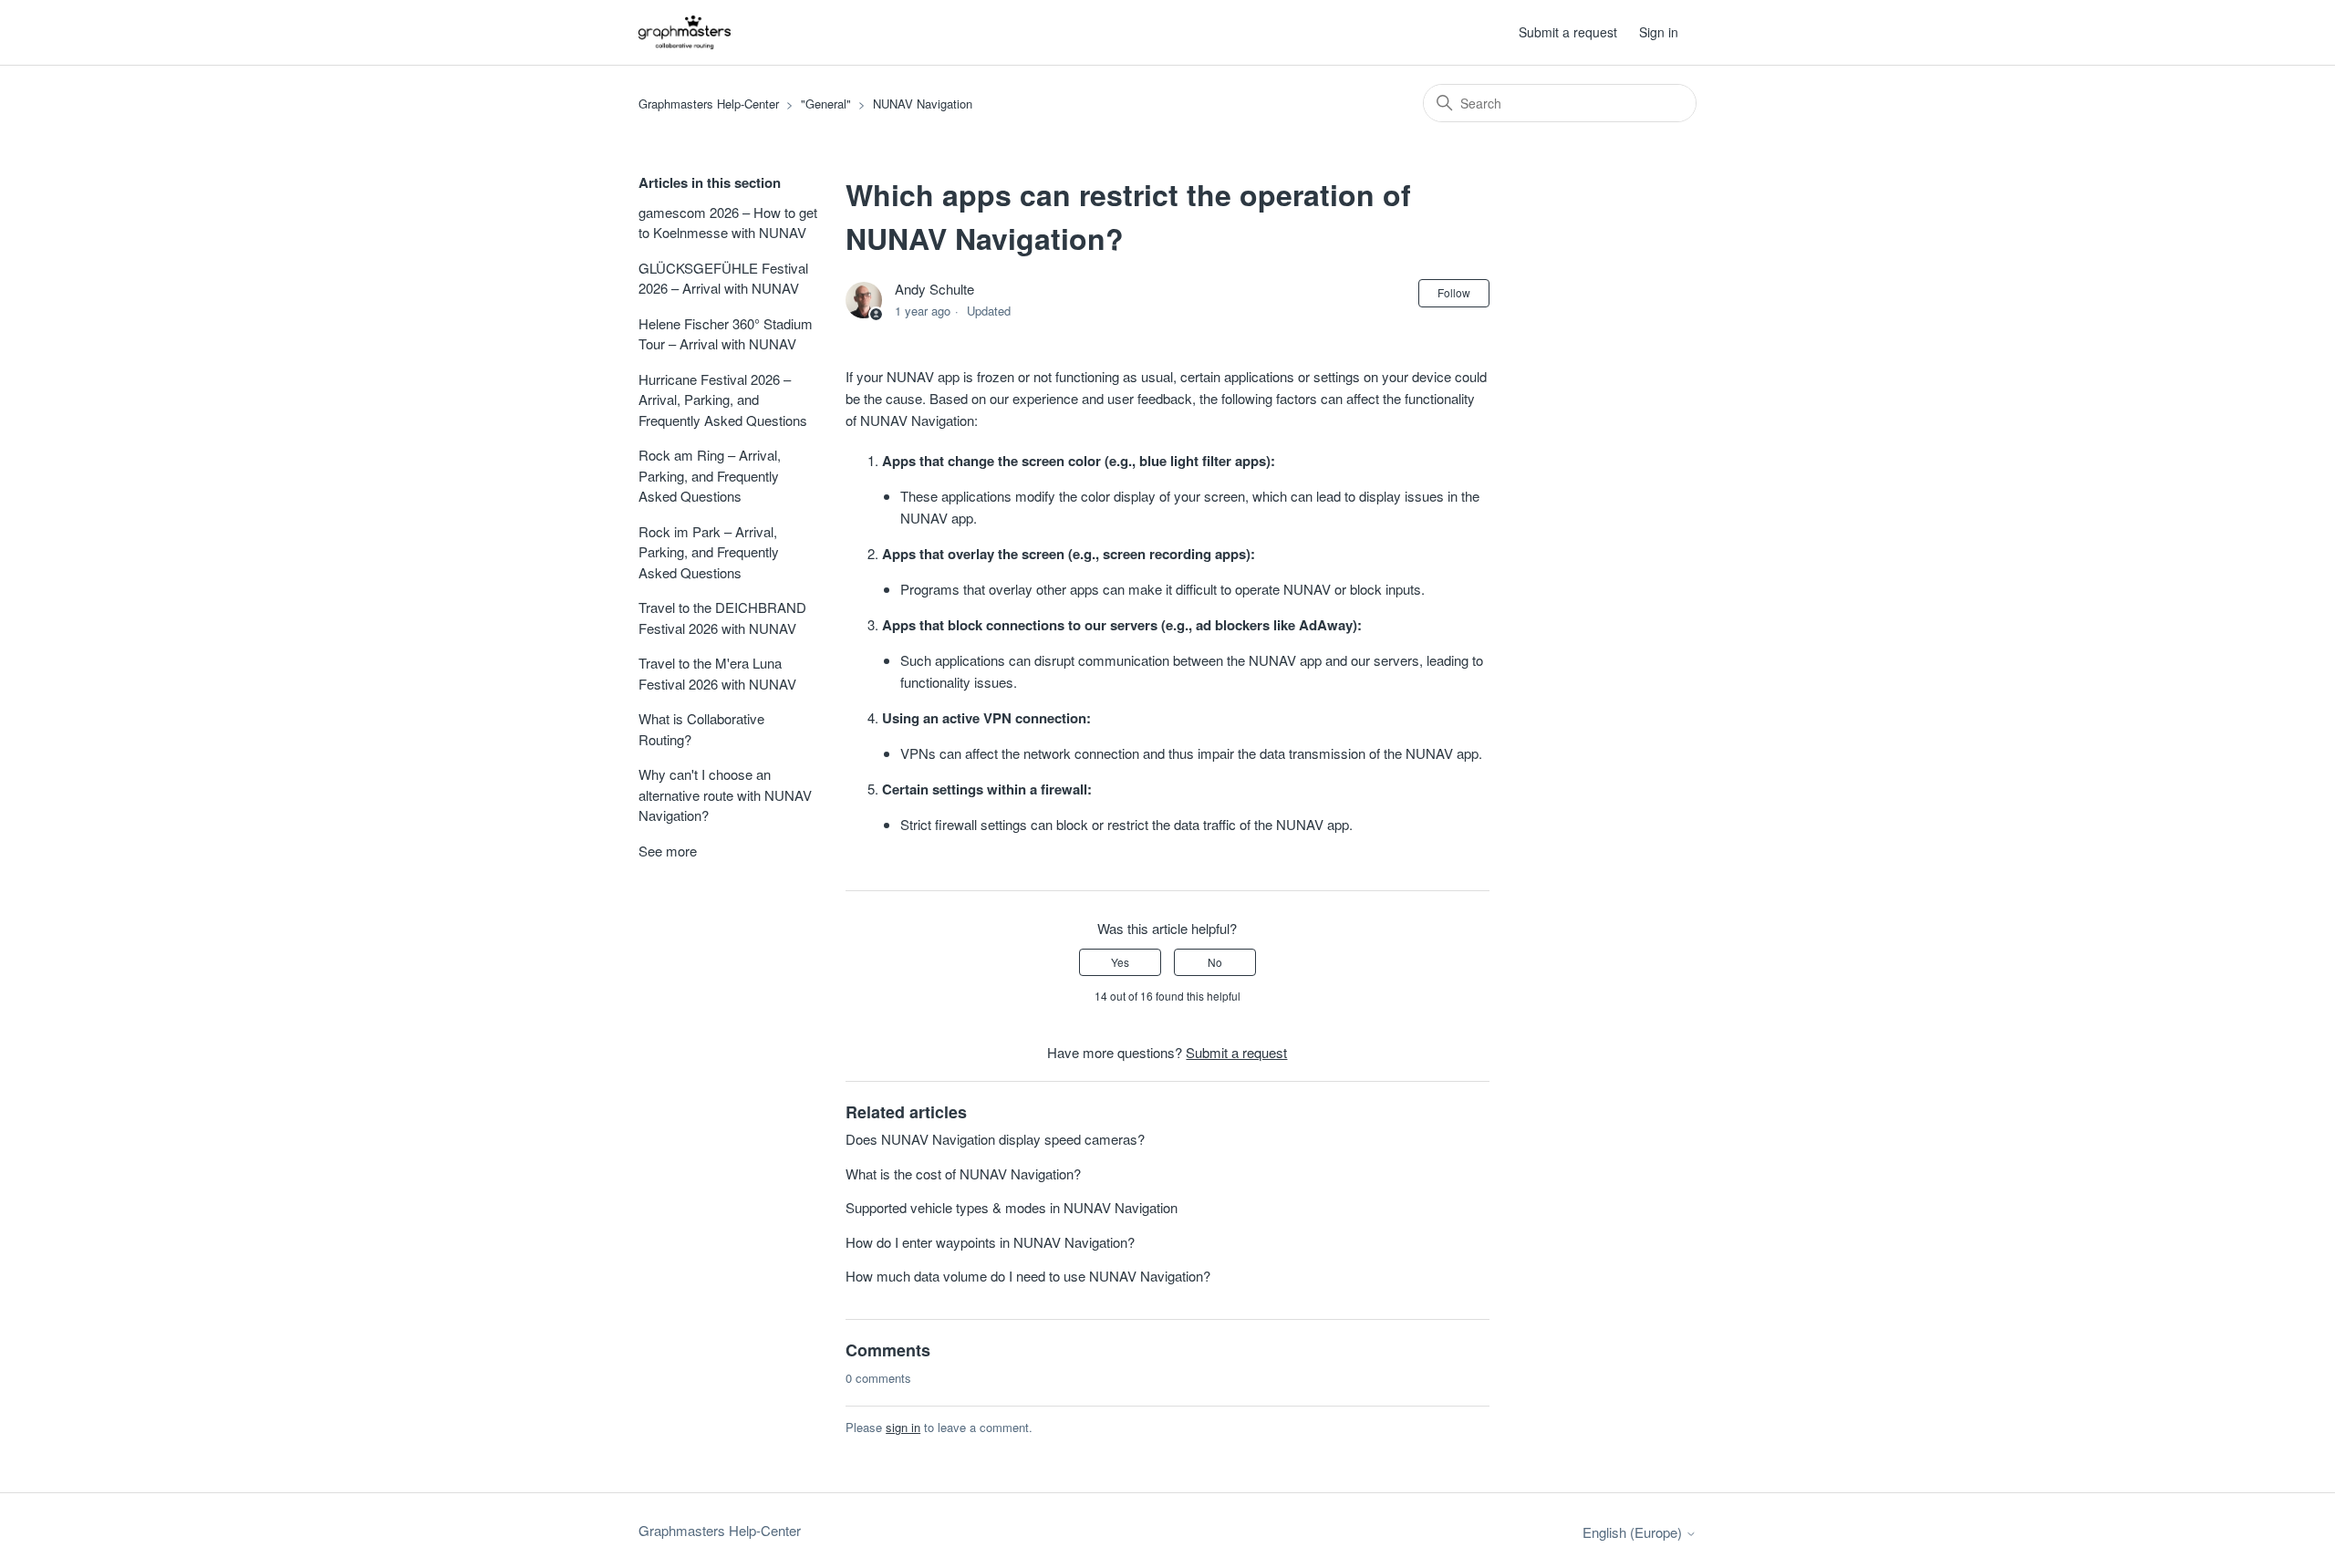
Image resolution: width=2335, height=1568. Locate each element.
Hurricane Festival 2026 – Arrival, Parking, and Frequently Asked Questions (723, 400)
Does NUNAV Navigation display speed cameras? (995, 1139)
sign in (903, 1427)
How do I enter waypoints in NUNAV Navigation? (990, 1242)
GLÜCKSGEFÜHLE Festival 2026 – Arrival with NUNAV (723, 278)
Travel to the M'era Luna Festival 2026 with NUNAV (717, 673)
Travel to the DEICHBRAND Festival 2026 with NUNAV (722, 618)
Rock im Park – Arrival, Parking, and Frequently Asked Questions (709, 552)
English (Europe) (1634, 1532)
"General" (826, 104)
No (1215, 962)
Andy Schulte (934, 289)
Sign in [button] (1659, 32)
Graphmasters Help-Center (709, 104)
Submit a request (1568, 32)
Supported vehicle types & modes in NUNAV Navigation (1012, 1207)
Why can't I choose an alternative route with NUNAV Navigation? (725, 794)
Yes (1120, 962)
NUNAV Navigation (923, 104)
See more (668, 851)
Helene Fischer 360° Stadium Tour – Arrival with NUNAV (726, 334)
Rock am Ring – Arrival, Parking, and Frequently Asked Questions (710, 475)
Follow (1454, 292)
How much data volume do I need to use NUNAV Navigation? (1028, 1276)
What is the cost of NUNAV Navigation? (963, 1173)
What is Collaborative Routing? (701, 729)
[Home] (685, 32)
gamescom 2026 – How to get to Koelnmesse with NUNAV (728, 223)
